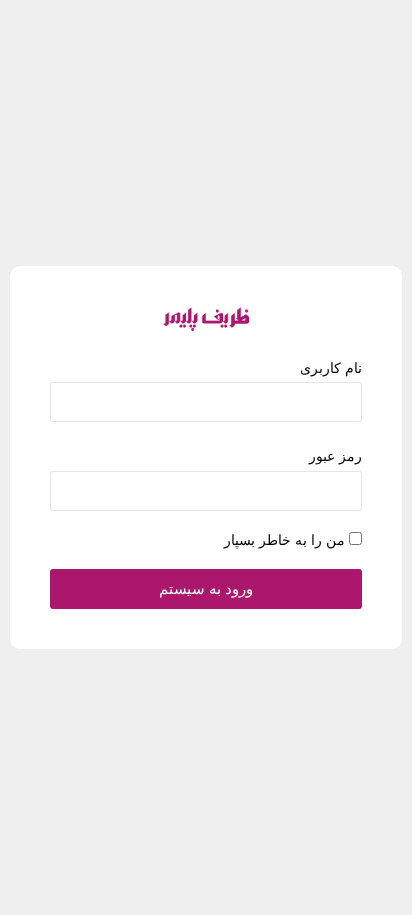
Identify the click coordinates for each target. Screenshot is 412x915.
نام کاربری (331, 368)
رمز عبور (335, 456)
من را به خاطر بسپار (284, 540)
